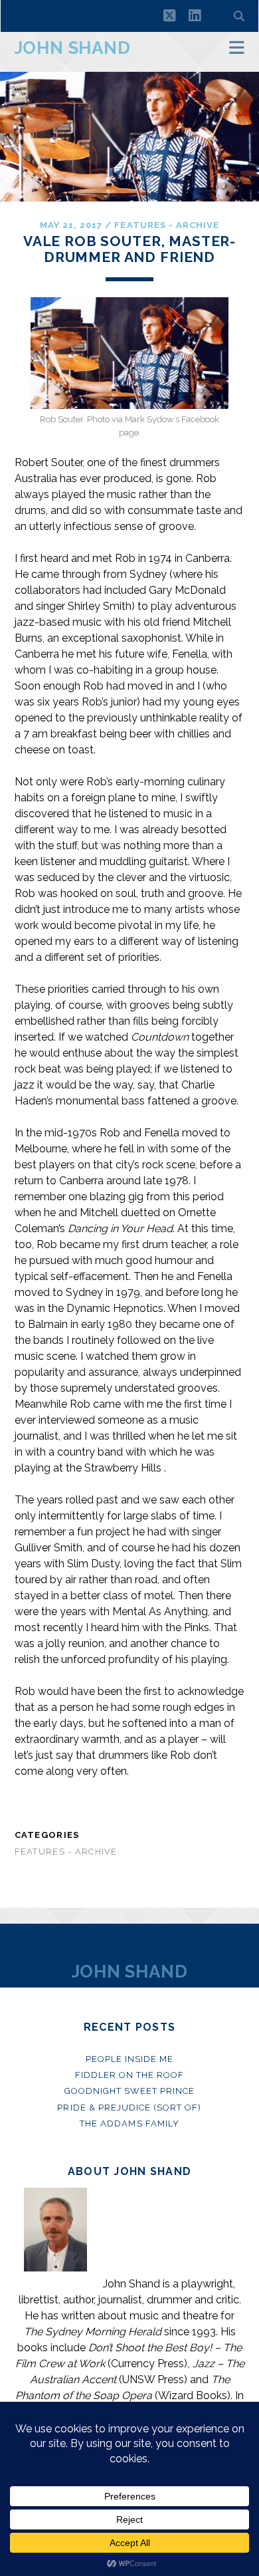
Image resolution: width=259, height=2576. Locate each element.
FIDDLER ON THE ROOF (130, 2075)
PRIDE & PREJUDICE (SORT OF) (129, 2108)
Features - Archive (167, 225)
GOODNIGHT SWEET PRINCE (130, 2091)
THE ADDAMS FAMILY (129, 2124)
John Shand (73, 48)
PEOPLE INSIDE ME (130, 2059)
